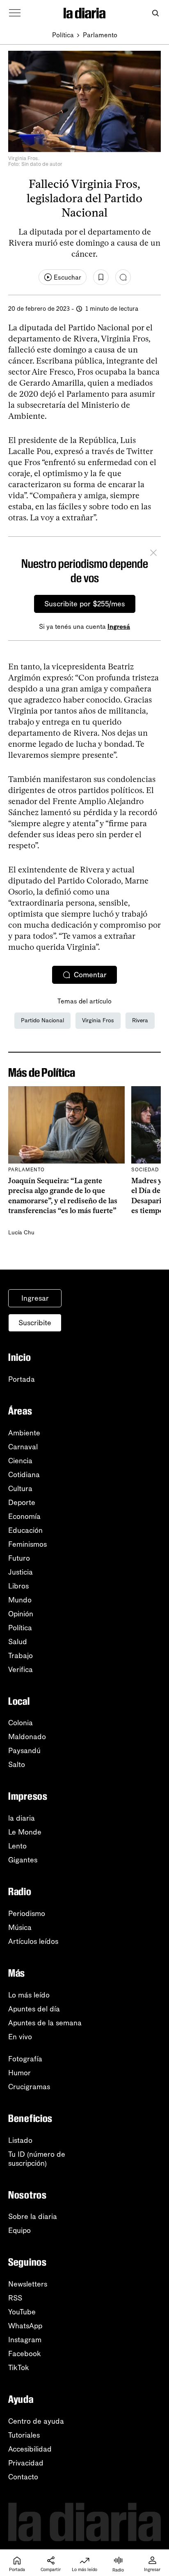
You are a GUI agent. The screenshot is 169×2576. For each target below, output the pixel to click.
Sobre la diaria (33, 2217)
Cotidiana (24, 1475)
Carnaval (23, 1447)
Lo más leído (29, 1995)
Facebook (25, 2354)
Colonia (21, 1723)
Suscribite (35, 1323)
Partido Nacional (42, 1020)
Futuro (19, 1558)
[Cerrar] (153, 554)
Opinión (21, 1614)
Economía (24, 1516)
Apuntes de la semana (45, 2023)
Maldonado (27, 1737)
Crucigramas (29, 2087)
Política (63, 35)
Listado (20, 2140)
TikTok (19, 2368)
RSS (15, 2298)
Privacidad (26, 2463)
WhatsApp (25, 2326)
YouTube (22, 2312)
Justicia (21, 1572)
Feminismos (27, 1544)
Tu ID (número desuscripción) (37, 2159)
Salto (17, 1765)
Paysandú (24, 1751)
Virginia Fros (98, 1020)
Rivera (140, 1020)
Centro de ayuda (36, 2421)
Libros (18, 1586)
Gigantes (23, 1860)
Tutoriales (24, 2435)
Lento (17, 1846)
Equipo (19, 2230)
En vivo (20, 2037)
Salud (18, 1642)
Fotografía (25, 2059)
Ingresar (35, 1298)
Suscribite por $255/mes (85, 604)
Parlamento (100, 35)
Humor (19, 2073)
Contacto (23, 2477)
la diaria (22, 1818)
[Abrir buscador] (155, 13)
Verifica (21, 1670)
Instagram (25, 2340)
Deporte (22, 1503)
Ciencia (20, 1461)
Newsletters (28, 2284)
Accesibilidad (30, 2449)
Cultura (20, 1489)
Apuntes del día (34, 2009)
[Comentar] (123, 277)
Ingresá (119, 627)
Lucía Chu (21, 1233)
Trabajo (21, 1656)
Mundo (20, 1600)
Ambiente (24, 1433)
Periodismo (27, 1914)
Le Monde (25, 1832)
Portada (22, 1379)
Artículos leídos (33, 1941)
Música (20, 1927)
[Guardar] (101, 277)
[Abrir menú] (15, 13)
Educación (25, 1530)
